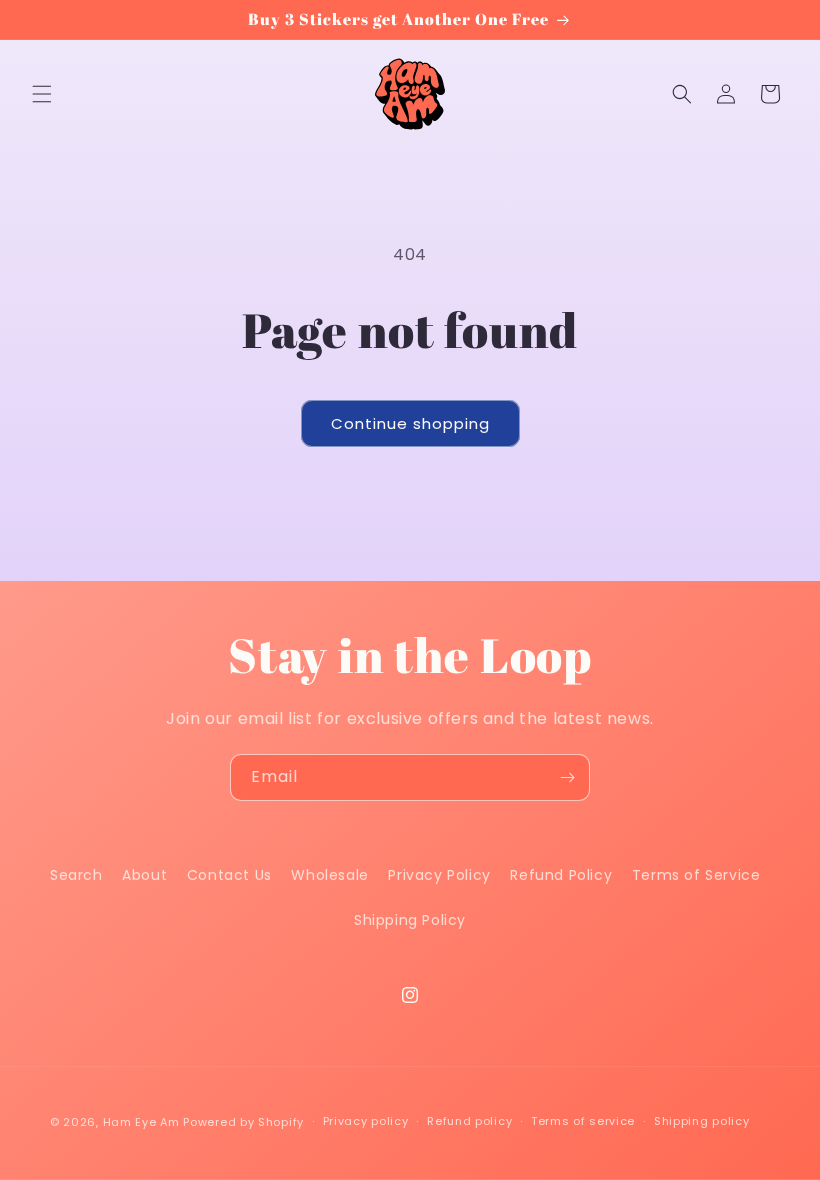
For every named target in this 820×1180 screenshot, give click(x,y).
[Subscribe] (567, 777)
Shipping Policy (410, 920)
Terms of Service (696, 875)
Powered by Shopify (243, 1122)
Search (76, 875)
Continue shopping (410, 423)
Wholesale (329, 875)
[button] (42, 94)
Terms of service (583, 1121)
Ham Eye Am (141, 1122)
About (144, 875)
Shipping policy (702, 1121)
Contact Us (229, 875)
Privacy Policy (439, 875)
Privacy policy (366, 1121)
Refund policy (469, 1121)
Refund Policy (561, 875)
